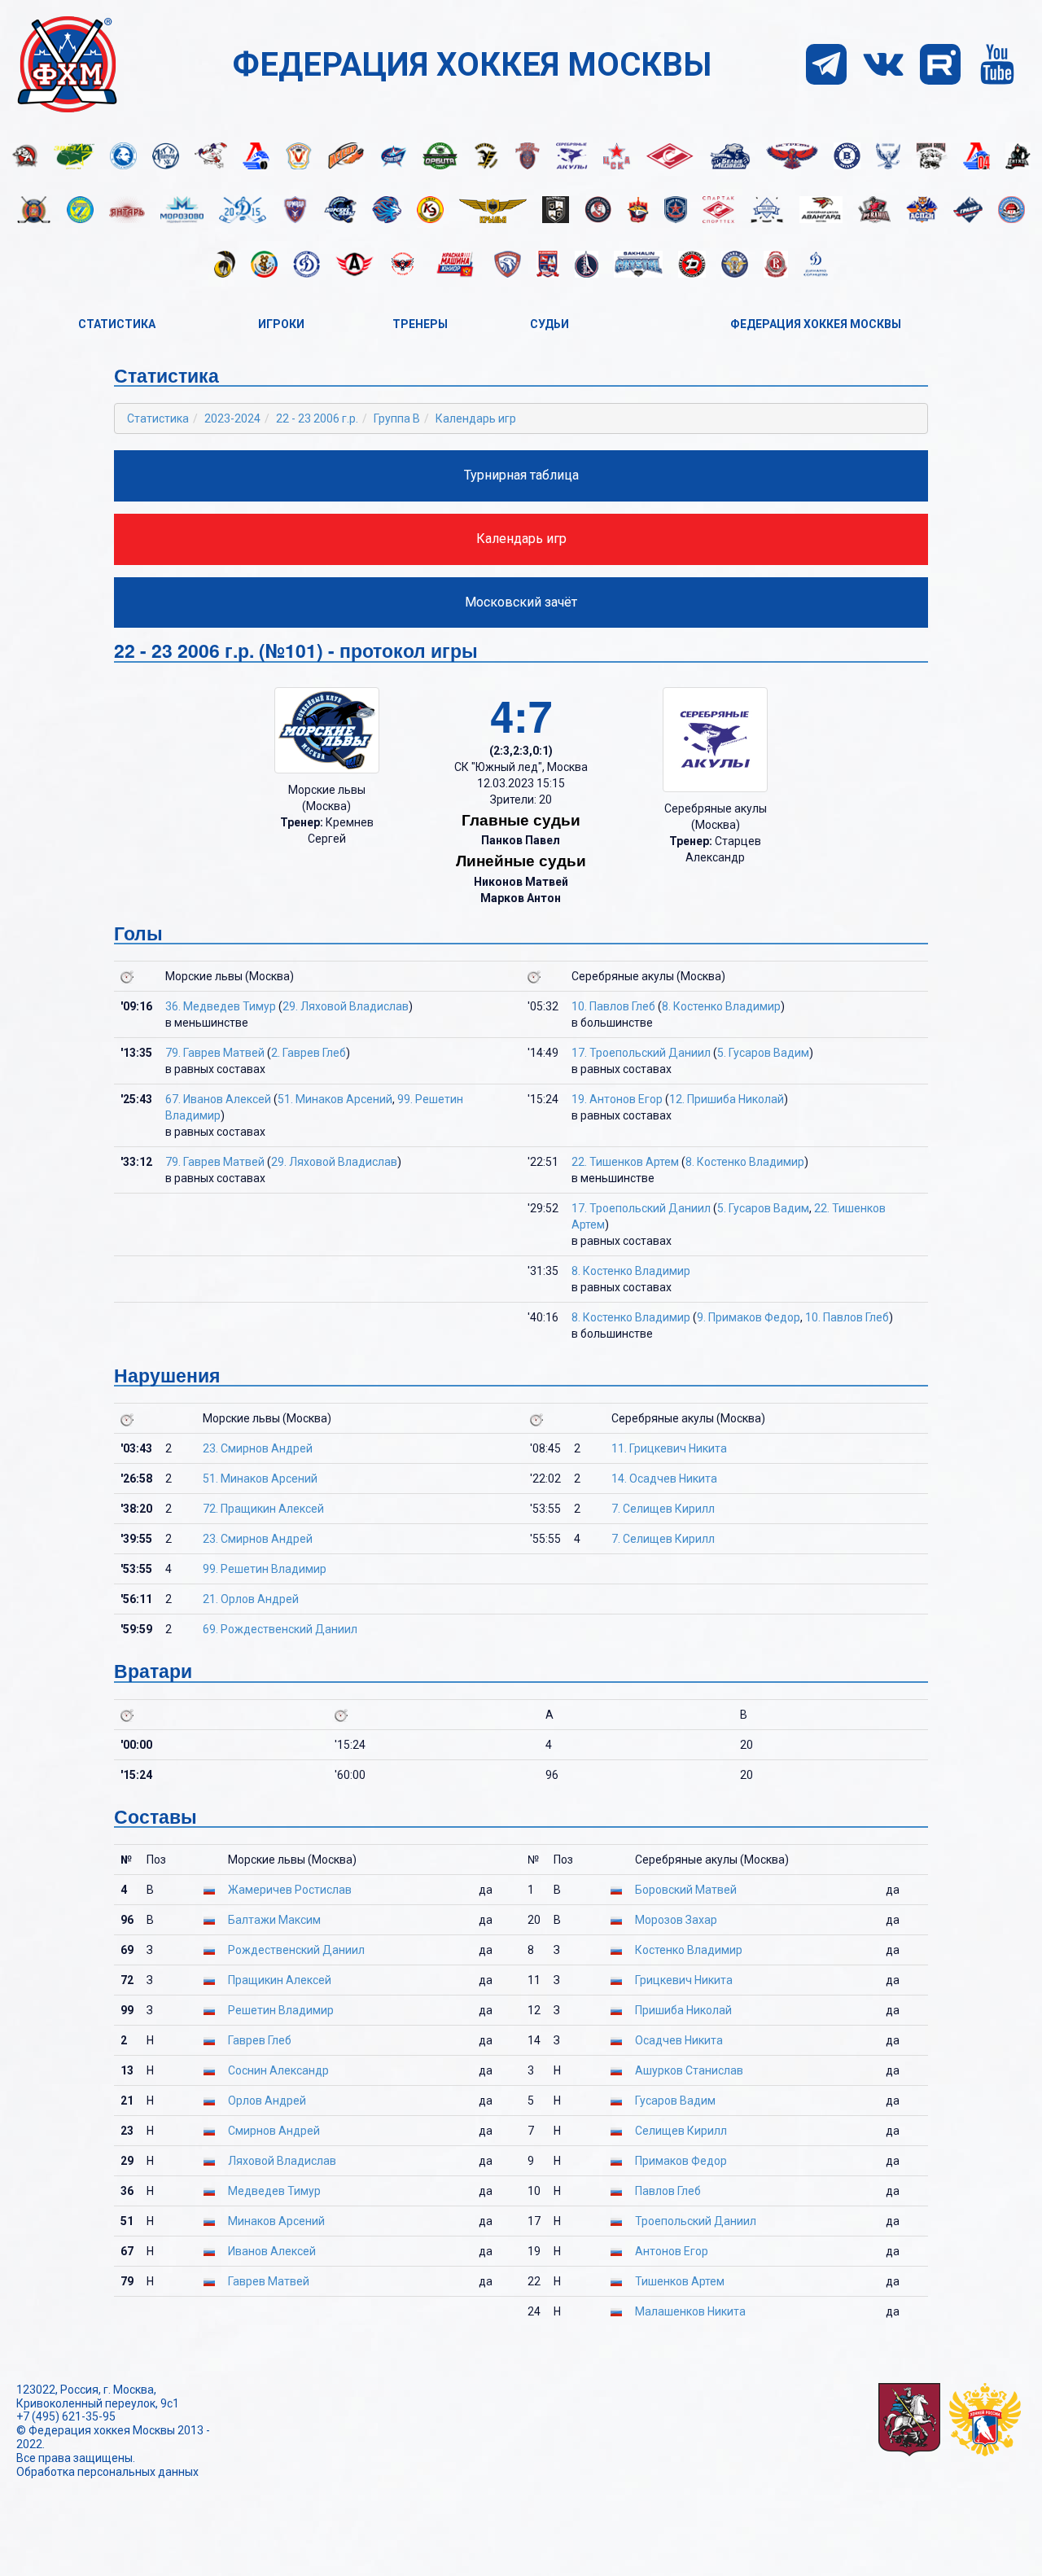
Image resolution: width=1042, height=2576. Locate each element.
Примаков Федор (681, 2161)
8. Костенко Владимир (721, 1006)
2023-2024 (232, 418)
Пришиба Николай (683, 2010)
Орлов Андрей (267, 2101)
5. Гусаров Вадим (763, 1053)
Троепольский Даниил (696, 2221)
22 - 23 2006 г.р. (317, 418)
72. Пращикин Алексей (263, 1509)
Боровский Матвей (686, 1890)
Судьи (549, 324)
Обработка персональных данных (107, 2472)
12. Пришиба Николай (727, 1099)
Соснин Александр (278, 2070)
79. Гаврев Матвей (215, 1053)
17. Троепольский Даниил (641, 1053)
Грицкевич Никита (684, 1980)
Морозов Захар (676, 1920)
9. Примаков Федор (749, 1317)
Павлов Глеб (668, 2191)
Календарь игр (476, 418)
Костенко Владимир (689, 1950)
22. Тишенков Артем (625, 1162)
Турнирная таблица (521, 475)
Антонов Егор (672, 2251)
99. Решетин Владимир (265, 1569)
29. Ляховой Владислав (346, 1006)
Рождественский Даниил (296, 1950)
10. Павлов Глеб (613, 1006)
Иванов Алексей (272, 2251)
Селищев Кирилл (681, 2131)
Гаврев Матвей (269, 2281)
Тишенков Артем (680, 2281)
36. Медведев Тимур (221, 1006)
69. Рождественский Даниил (280, 1629)
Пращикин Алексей (280, 1980)
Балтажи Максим (274, 1920)
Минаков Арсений (276, 2221)
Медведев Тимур (274, 2191)
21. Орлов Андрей (251, 1599)
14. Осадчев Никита (664, 1479)
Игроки (281, 324)
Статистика (117, 324)
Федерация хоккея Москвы (816, 324)
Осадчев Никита (679, 2040)
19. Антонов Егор (617, 1099)
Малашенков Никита (690, 2311)
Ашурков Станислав (689, 2070)
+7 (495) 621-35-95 (66, 2416)
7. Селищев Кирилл (663, 1509)
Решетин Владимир (281, 2010)
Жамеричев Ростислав (290, 1890)
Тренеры (420, 324)
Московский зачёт (521, 602)
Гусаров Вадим (675, 2101)
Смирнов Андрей (274, 2131)
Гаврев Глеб (260, 2040)
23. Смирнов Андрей (258, 1448)
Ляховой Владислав (282, 2161)
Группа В (397, 418)
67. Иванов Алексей (218, 1099)
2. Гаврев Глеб (309, 1053)
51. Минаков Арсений (335, 1099)
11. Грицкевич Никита (669, 1448)
